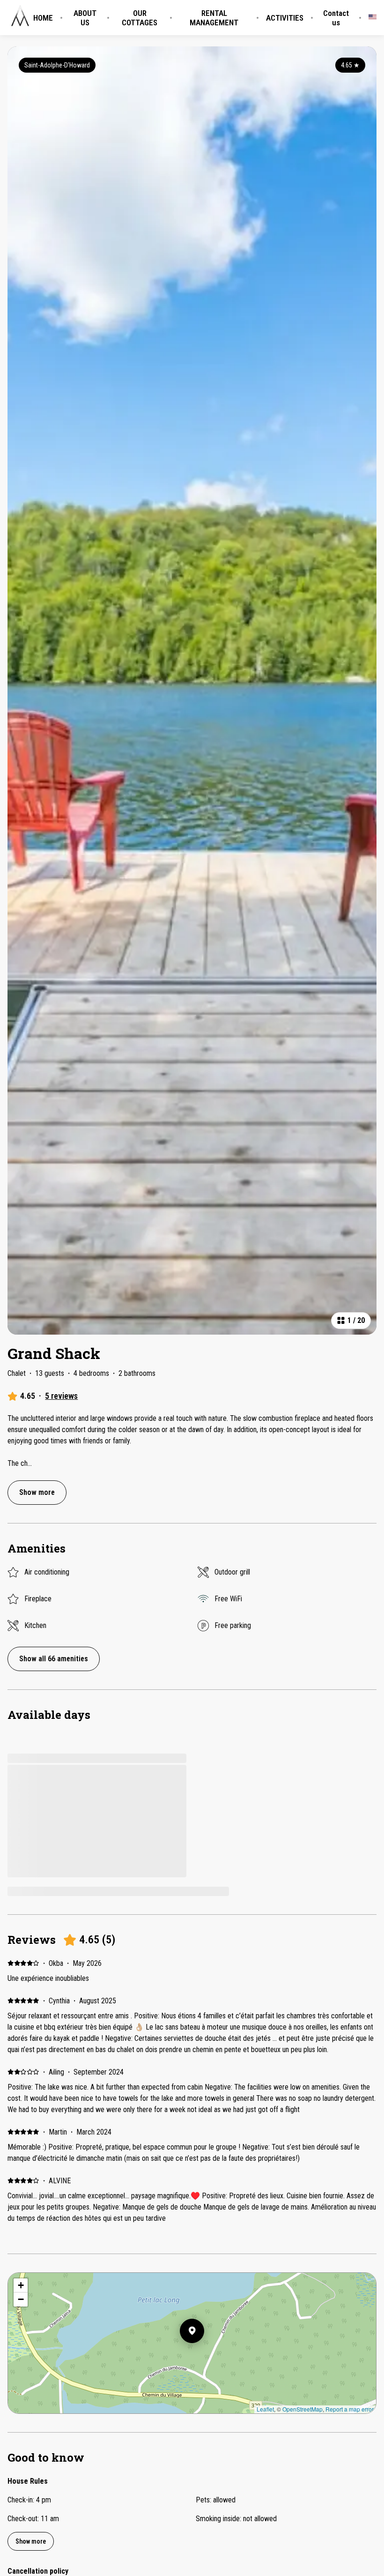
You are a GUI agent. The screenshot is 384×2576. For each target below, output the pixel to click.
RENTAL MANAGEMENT (214, 18)
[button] (204, 2355)
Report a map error (350, 2409)
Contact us (336, 18)
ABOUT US (85, 18)
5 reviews (61, 1396)
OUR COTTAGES (140, 18)
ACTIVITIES (285, 18)
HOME (43, 18)
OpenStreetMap (303, 2409)
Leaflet (265, 2409)
